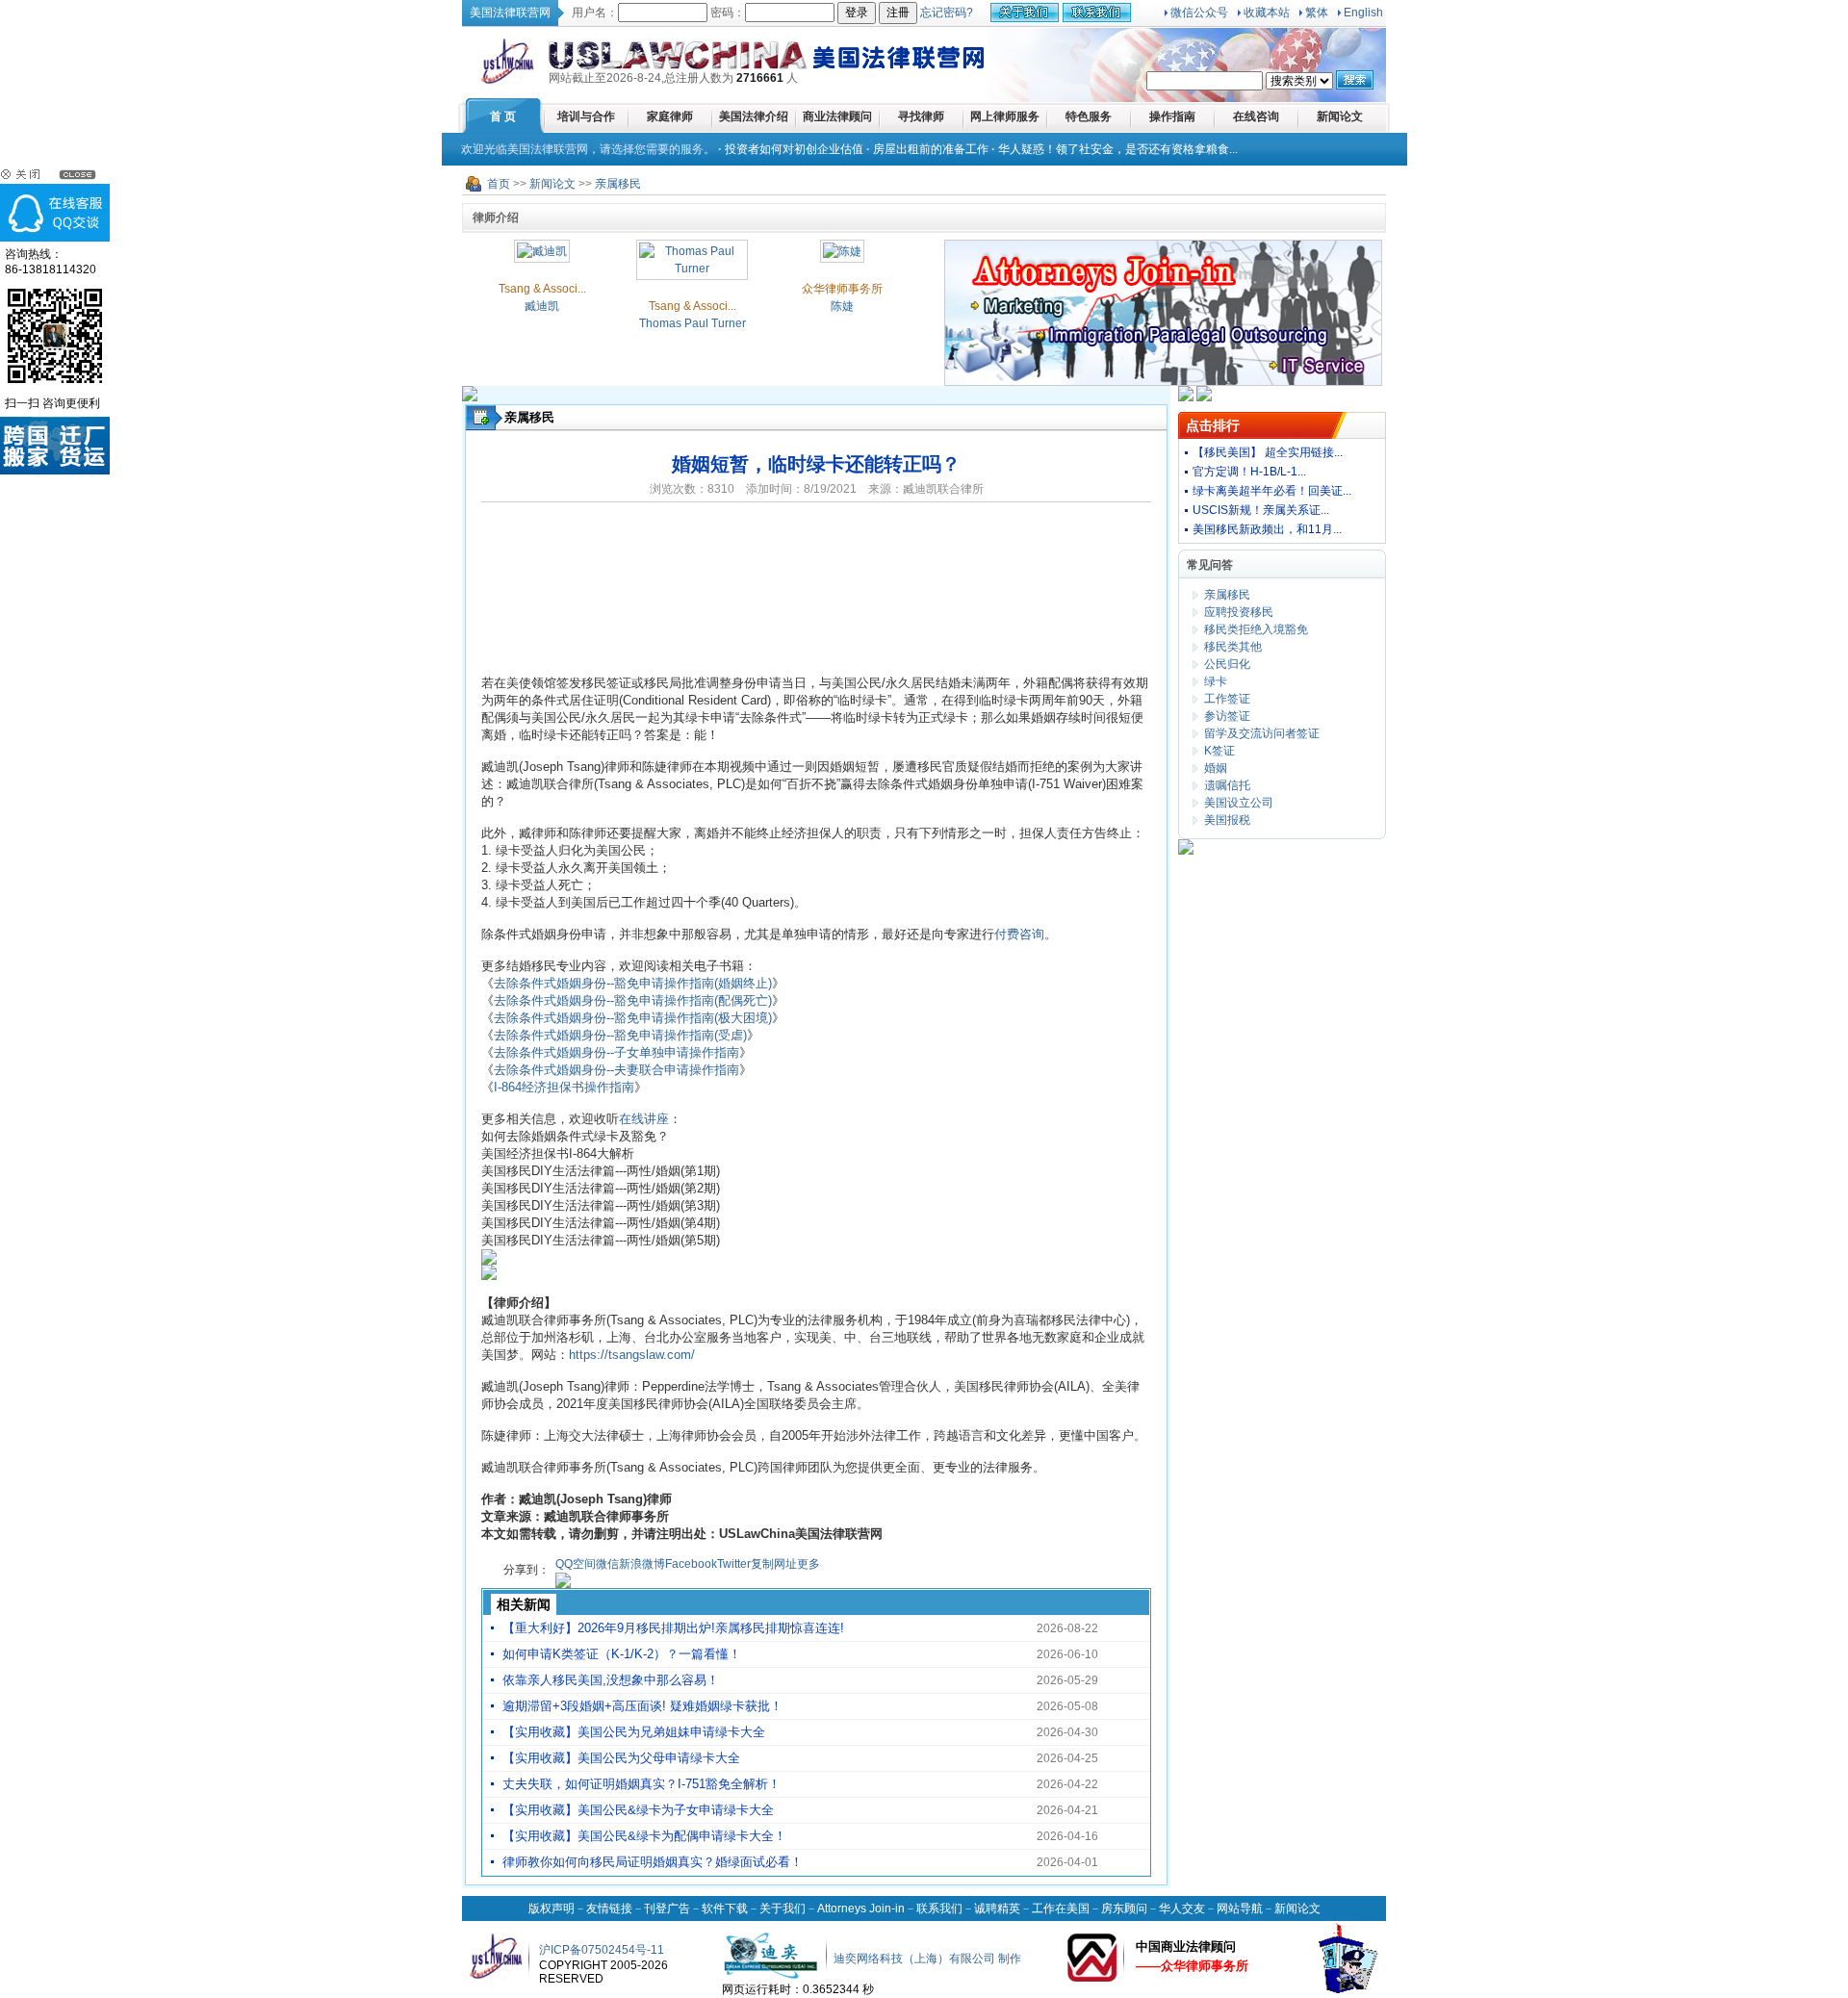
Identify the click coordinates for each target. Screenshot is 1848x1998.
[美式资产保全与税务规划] (1186, 851)
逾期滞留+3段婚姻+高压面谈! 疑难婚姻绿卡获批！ (642, 1706)
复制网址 (774, 1564)
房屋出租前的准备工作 (931, 149)
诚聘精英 (997, 1908)
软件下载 (725, 1908)
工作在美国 (1061, 1908)
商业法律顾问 (837, 116)
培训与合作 (586, 116)
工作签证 (1227, 699)
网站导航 (1240, 1908)
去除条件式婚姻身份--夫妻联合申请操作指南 (616, 1070)
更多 (808, 1564)
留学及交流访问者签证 (1262, 733)
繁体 (1317, 13)
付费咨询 (1019, 934)
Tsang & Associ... (542, 289)
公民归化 (1227, 664)
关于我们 (783, 1908)
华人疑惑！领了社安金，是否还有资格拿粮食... (1118, 149)
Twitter (734, 1564)
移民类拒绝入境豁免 (1256, 629)
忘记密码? (947, 13)
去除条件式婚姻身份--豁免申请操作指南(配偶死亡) (633, 1000)
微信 (607, 1564)
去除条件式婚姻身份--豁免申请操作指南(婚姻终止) (633, 983)
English (1363, 13)
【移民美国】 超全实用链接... (1268, 452)
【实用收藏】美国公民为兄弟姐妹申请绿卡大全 (634, 1732)
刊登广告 (667, 1908)
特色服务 (1089, 116)
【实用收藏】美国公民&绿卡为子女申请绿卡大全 (638, 1810)
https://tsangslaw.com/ (632, 1355)
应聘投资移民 (1239, 612)
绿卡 (1216, 681)
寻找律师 (921, 116)
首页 (499, 184)
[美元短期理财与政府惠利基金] (1204, 397)
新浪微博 (642, 1564)
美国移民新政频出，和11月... (1267, 529)
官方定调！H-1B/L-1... (1249, 472)
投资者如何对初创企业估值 (794, 149)
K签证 (1219, 751)
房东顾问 (1124, 1908)
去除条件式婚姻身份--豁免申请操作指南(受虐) (620, 1035)
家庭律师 (670, 116)
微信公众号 (1199, 13)
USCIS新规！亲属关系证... (1261, 510)
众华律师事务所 (842, 289)
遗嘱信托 (1227, 785)
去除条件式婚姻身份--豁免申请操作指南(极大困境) (633, 1018)
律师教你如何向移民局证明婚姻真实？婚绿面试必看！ (653, 1862)
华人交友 (1182, 1908)
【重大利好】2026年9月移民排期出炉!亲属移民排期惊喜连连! (673, 1628)
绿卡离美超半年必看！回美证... (1272, 491)
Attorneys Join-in (861, 1908)
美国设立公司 (1239, 803)
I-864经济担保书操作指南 (564, 1087)
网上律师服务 (1005, 116)
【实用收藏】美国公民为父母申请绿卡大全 (621, 1758)
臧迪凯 (542, 306)
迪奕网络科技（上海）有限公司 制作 (927, 1959)
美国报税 (1227, 820)
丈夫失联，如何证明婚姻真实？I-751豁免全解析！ (642, 1784)
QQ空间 (576, 1564)
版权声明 (552, 1908)
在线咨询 (1256, 116)
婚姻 (1216, 768)
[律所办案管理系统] (1186, 397)
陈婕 (842, 306)
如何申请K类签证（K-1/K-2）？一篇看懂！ (622, 1654)
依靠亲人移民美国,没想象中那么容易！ (611, 1680)
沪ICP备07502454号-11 (602, 1950)
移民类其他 (1233, 647)
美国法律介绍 (754, 116)
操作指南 (1172, 116)
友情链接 (609, 1908)
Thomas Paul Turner (693, 323)
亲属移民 (618, 184)
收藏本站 (1267, 13)
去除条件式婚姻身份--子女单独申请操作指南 (616, 1052)
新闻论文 (1340, 116)
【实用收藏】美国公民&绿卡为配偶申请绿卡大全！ (644, 1836)
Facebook (691, 1564)
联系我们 (939, 1908)
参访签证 (1227, 716)
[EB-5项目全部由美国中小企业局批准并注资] (470, 397)
